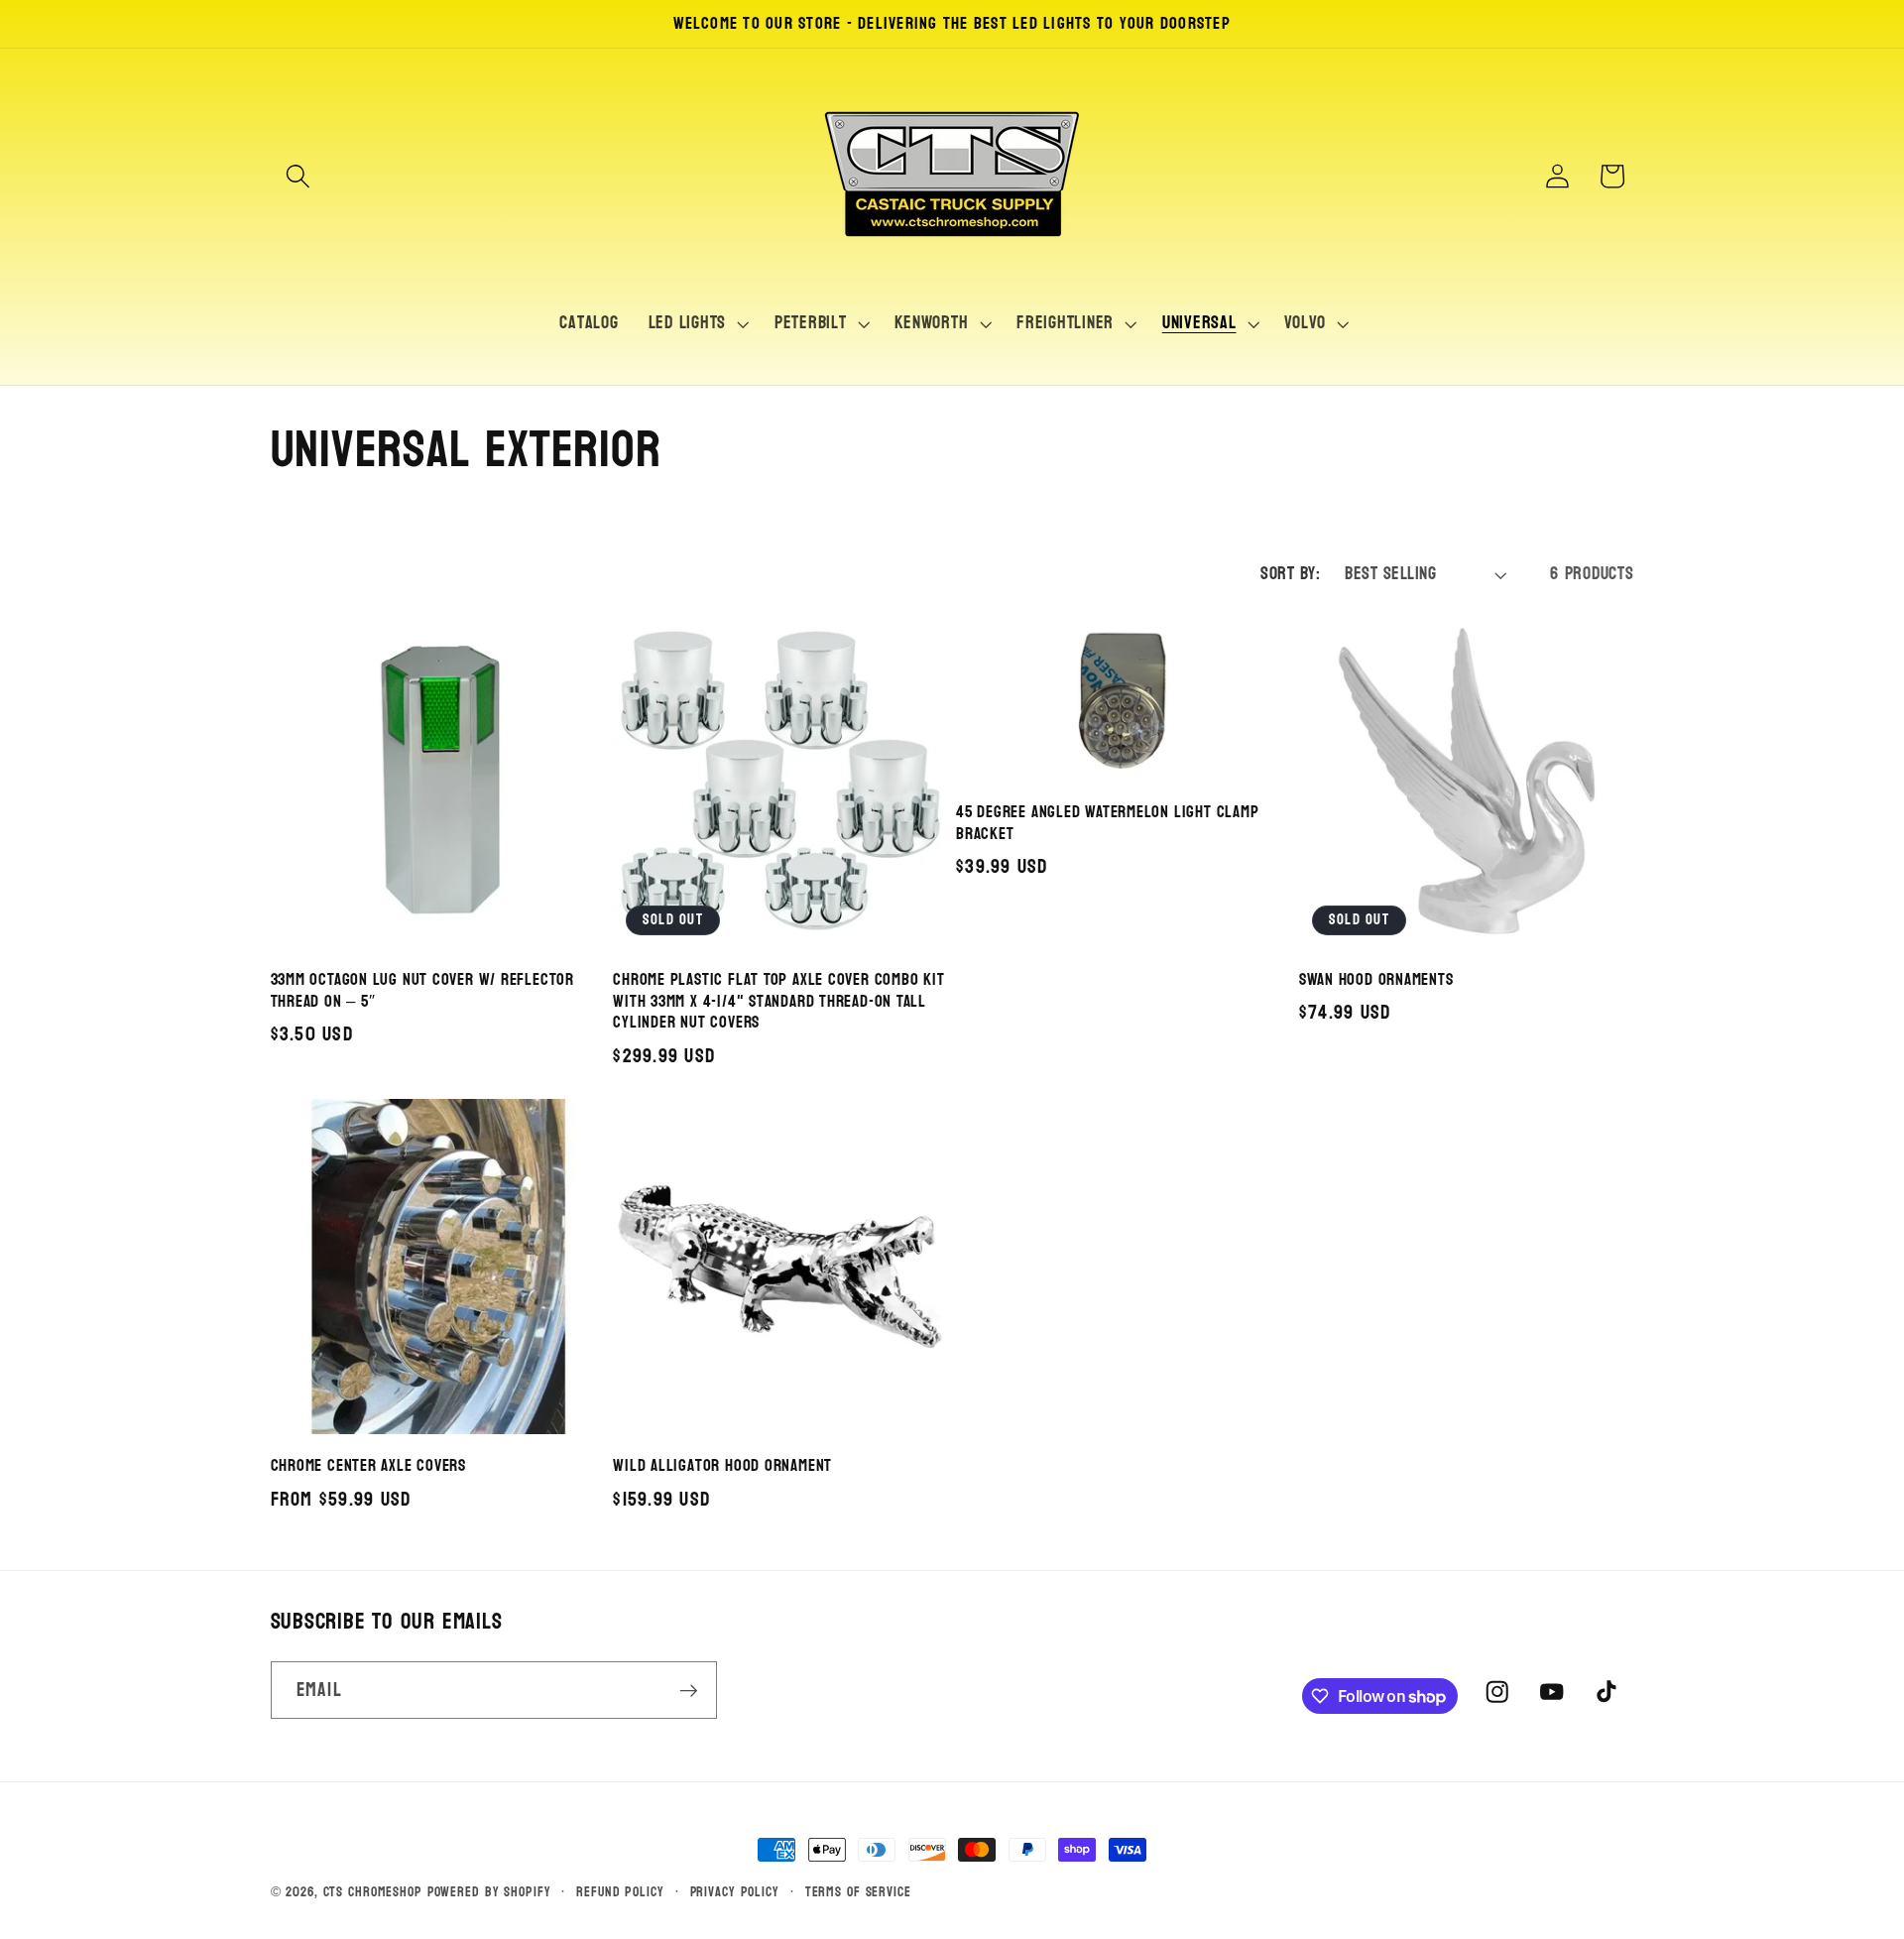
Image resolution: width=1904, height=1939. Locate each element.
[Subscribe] (689, 1690)
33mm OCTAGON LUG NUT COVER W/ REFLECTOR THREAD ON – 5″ (422, 991)
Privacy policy (735, 1892)
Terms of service (858, 1892)
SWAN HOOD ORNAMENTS (1376, 980)
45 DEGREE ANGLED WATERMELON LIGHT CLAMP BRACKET (1107, 823)
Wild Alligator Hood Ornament (722, 1466)
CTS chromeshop (373, 1892)
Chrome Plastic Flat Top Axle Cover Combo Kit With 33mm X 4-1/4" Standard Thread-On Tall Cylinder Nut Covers (778, 1001)
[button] (298, 176)
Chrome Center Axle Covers (369, 1466)
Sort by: (1290, 574)
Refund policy (620, 1892)
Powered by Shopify (489, 1892)
